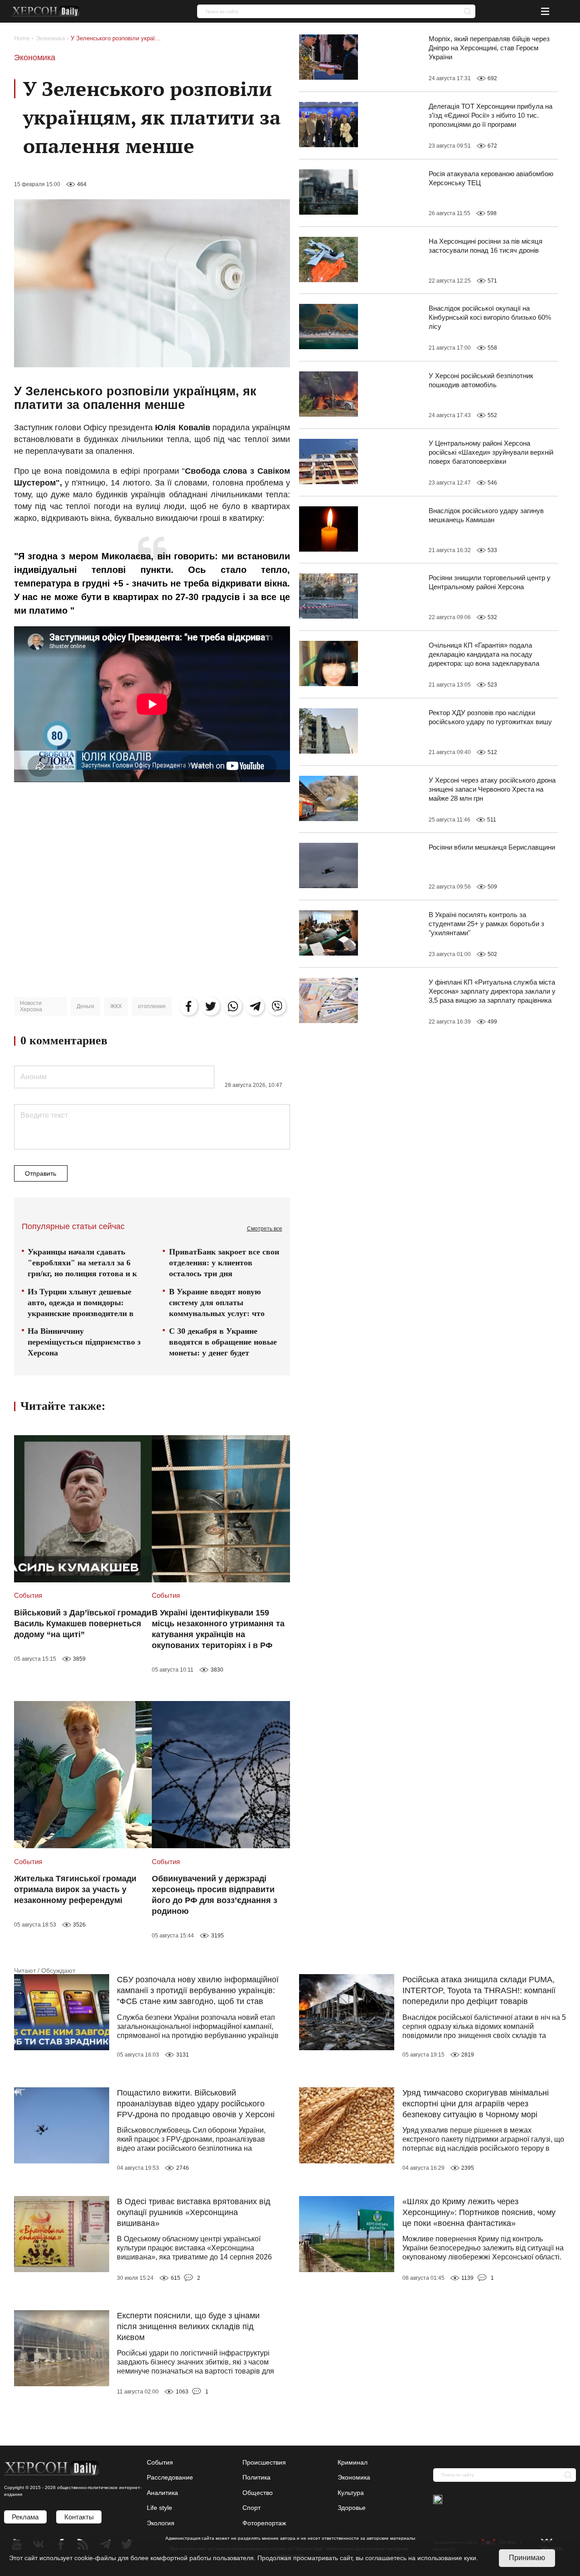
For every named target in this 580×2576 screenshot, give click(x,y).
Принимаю (527, 2558)
